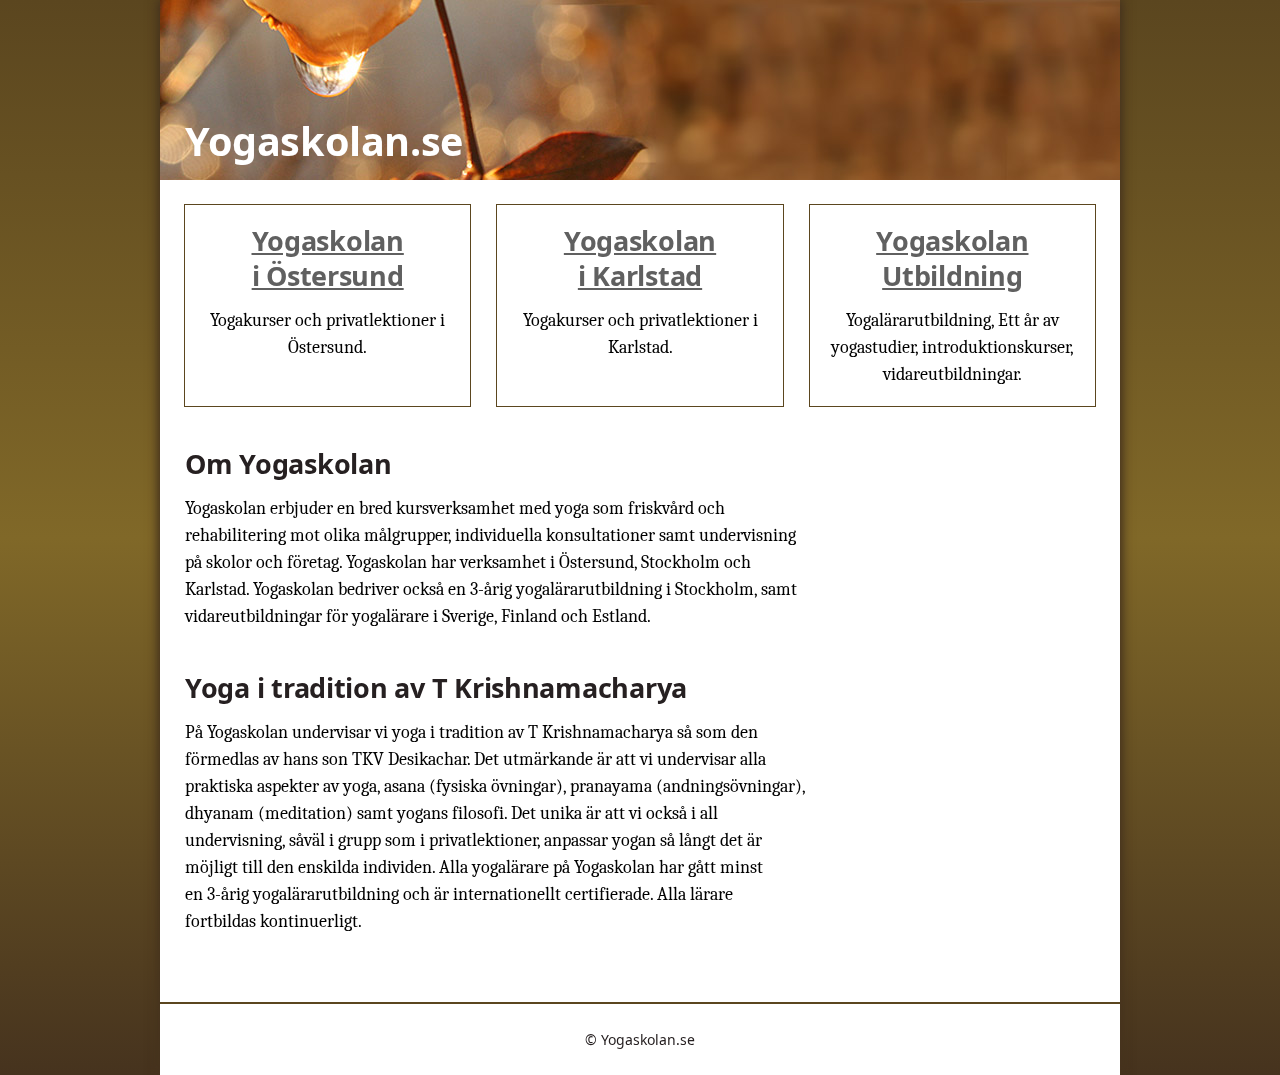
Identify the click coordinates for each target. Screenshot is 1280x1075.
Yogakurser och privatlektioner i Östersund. (327, 290)
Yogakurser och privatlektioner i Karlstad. (640, 290)
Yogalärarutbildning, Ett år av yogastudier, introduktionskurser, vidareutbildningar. (952, 303)
